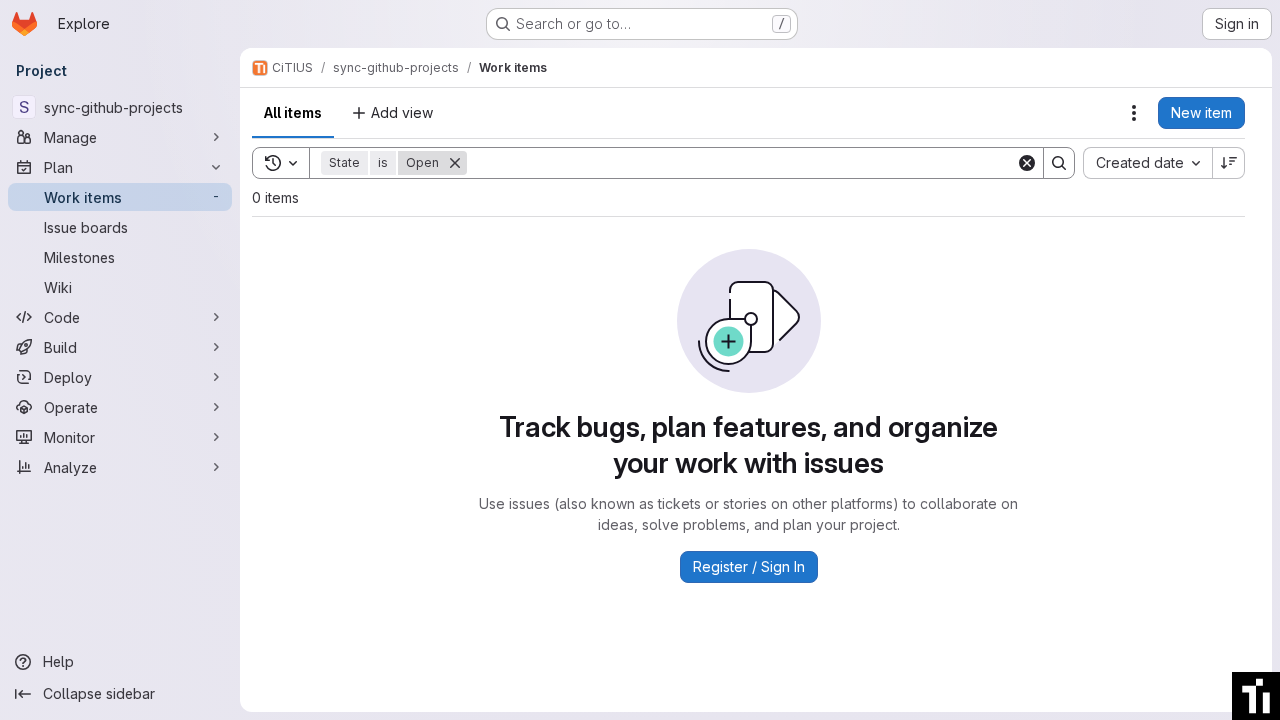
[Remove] (455, 163)
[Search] (1059, 163)
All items (293, 112)
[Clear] (1027, 163)
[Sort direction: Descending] (1229, 163)
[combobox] (1147, 163)
